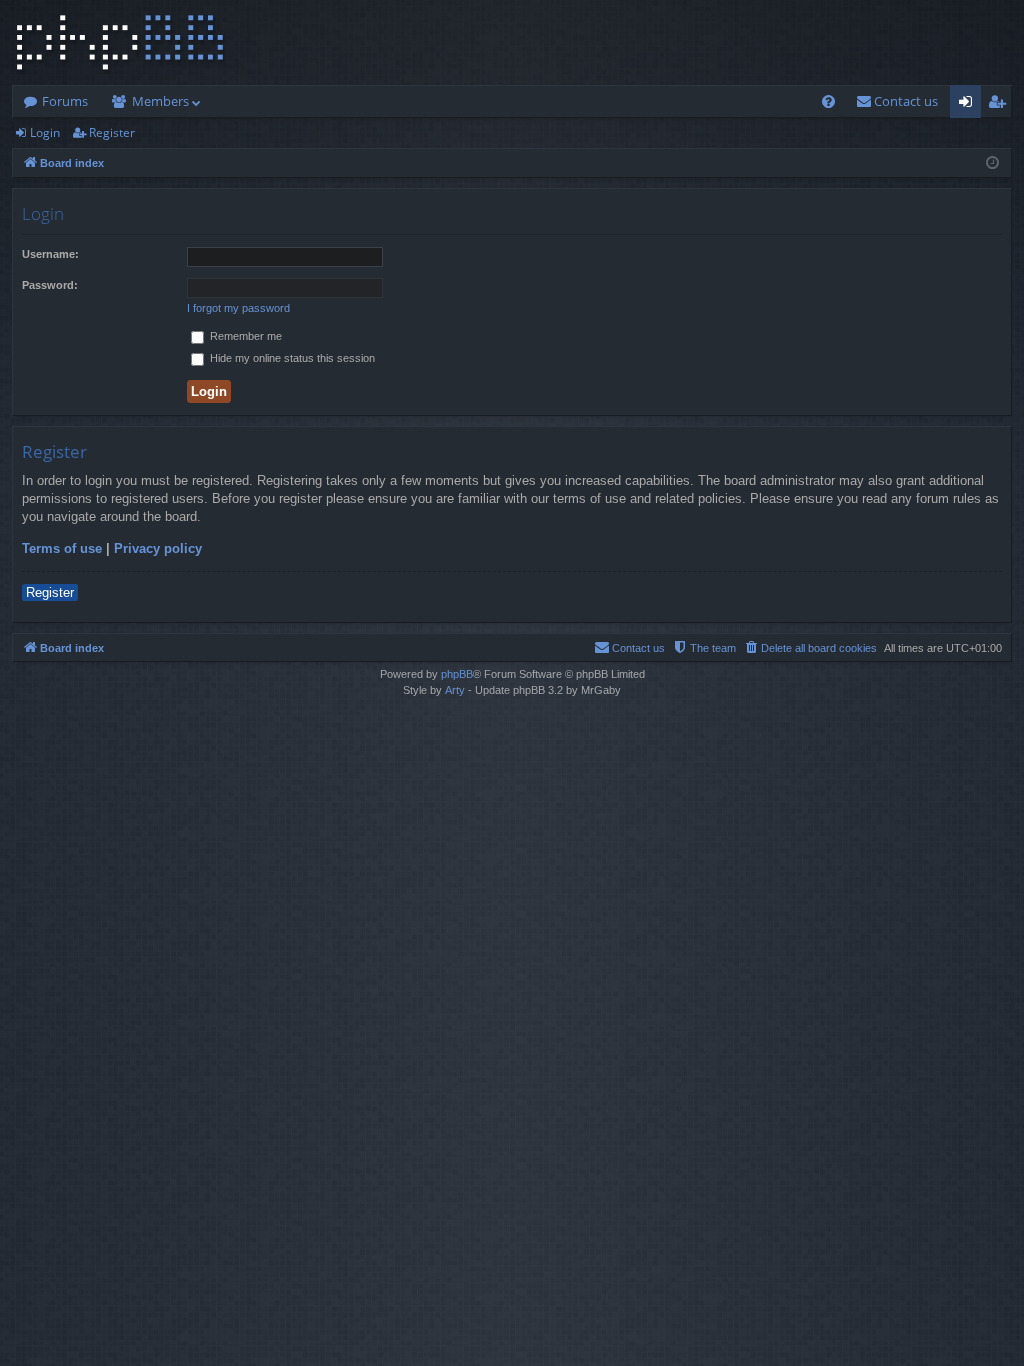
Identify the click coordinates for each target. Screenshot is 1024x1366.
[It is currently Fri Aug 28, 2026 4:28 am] (992, 163)
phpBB (457, 674)
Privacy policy (158, 548)
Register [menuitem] (1001, 105)
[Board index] (120, 42)
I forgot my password (238, 308)
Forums (65, 101)
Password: (50, 285)
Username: (50, 254)
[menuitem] (828, 101)
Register (112, 132)
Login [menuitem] (969, 105)
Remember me (244, 336)
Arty (455, 690)
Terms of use (62, 548)
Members (160, 101)
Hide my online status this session (291, 358)
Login (45, 132)
